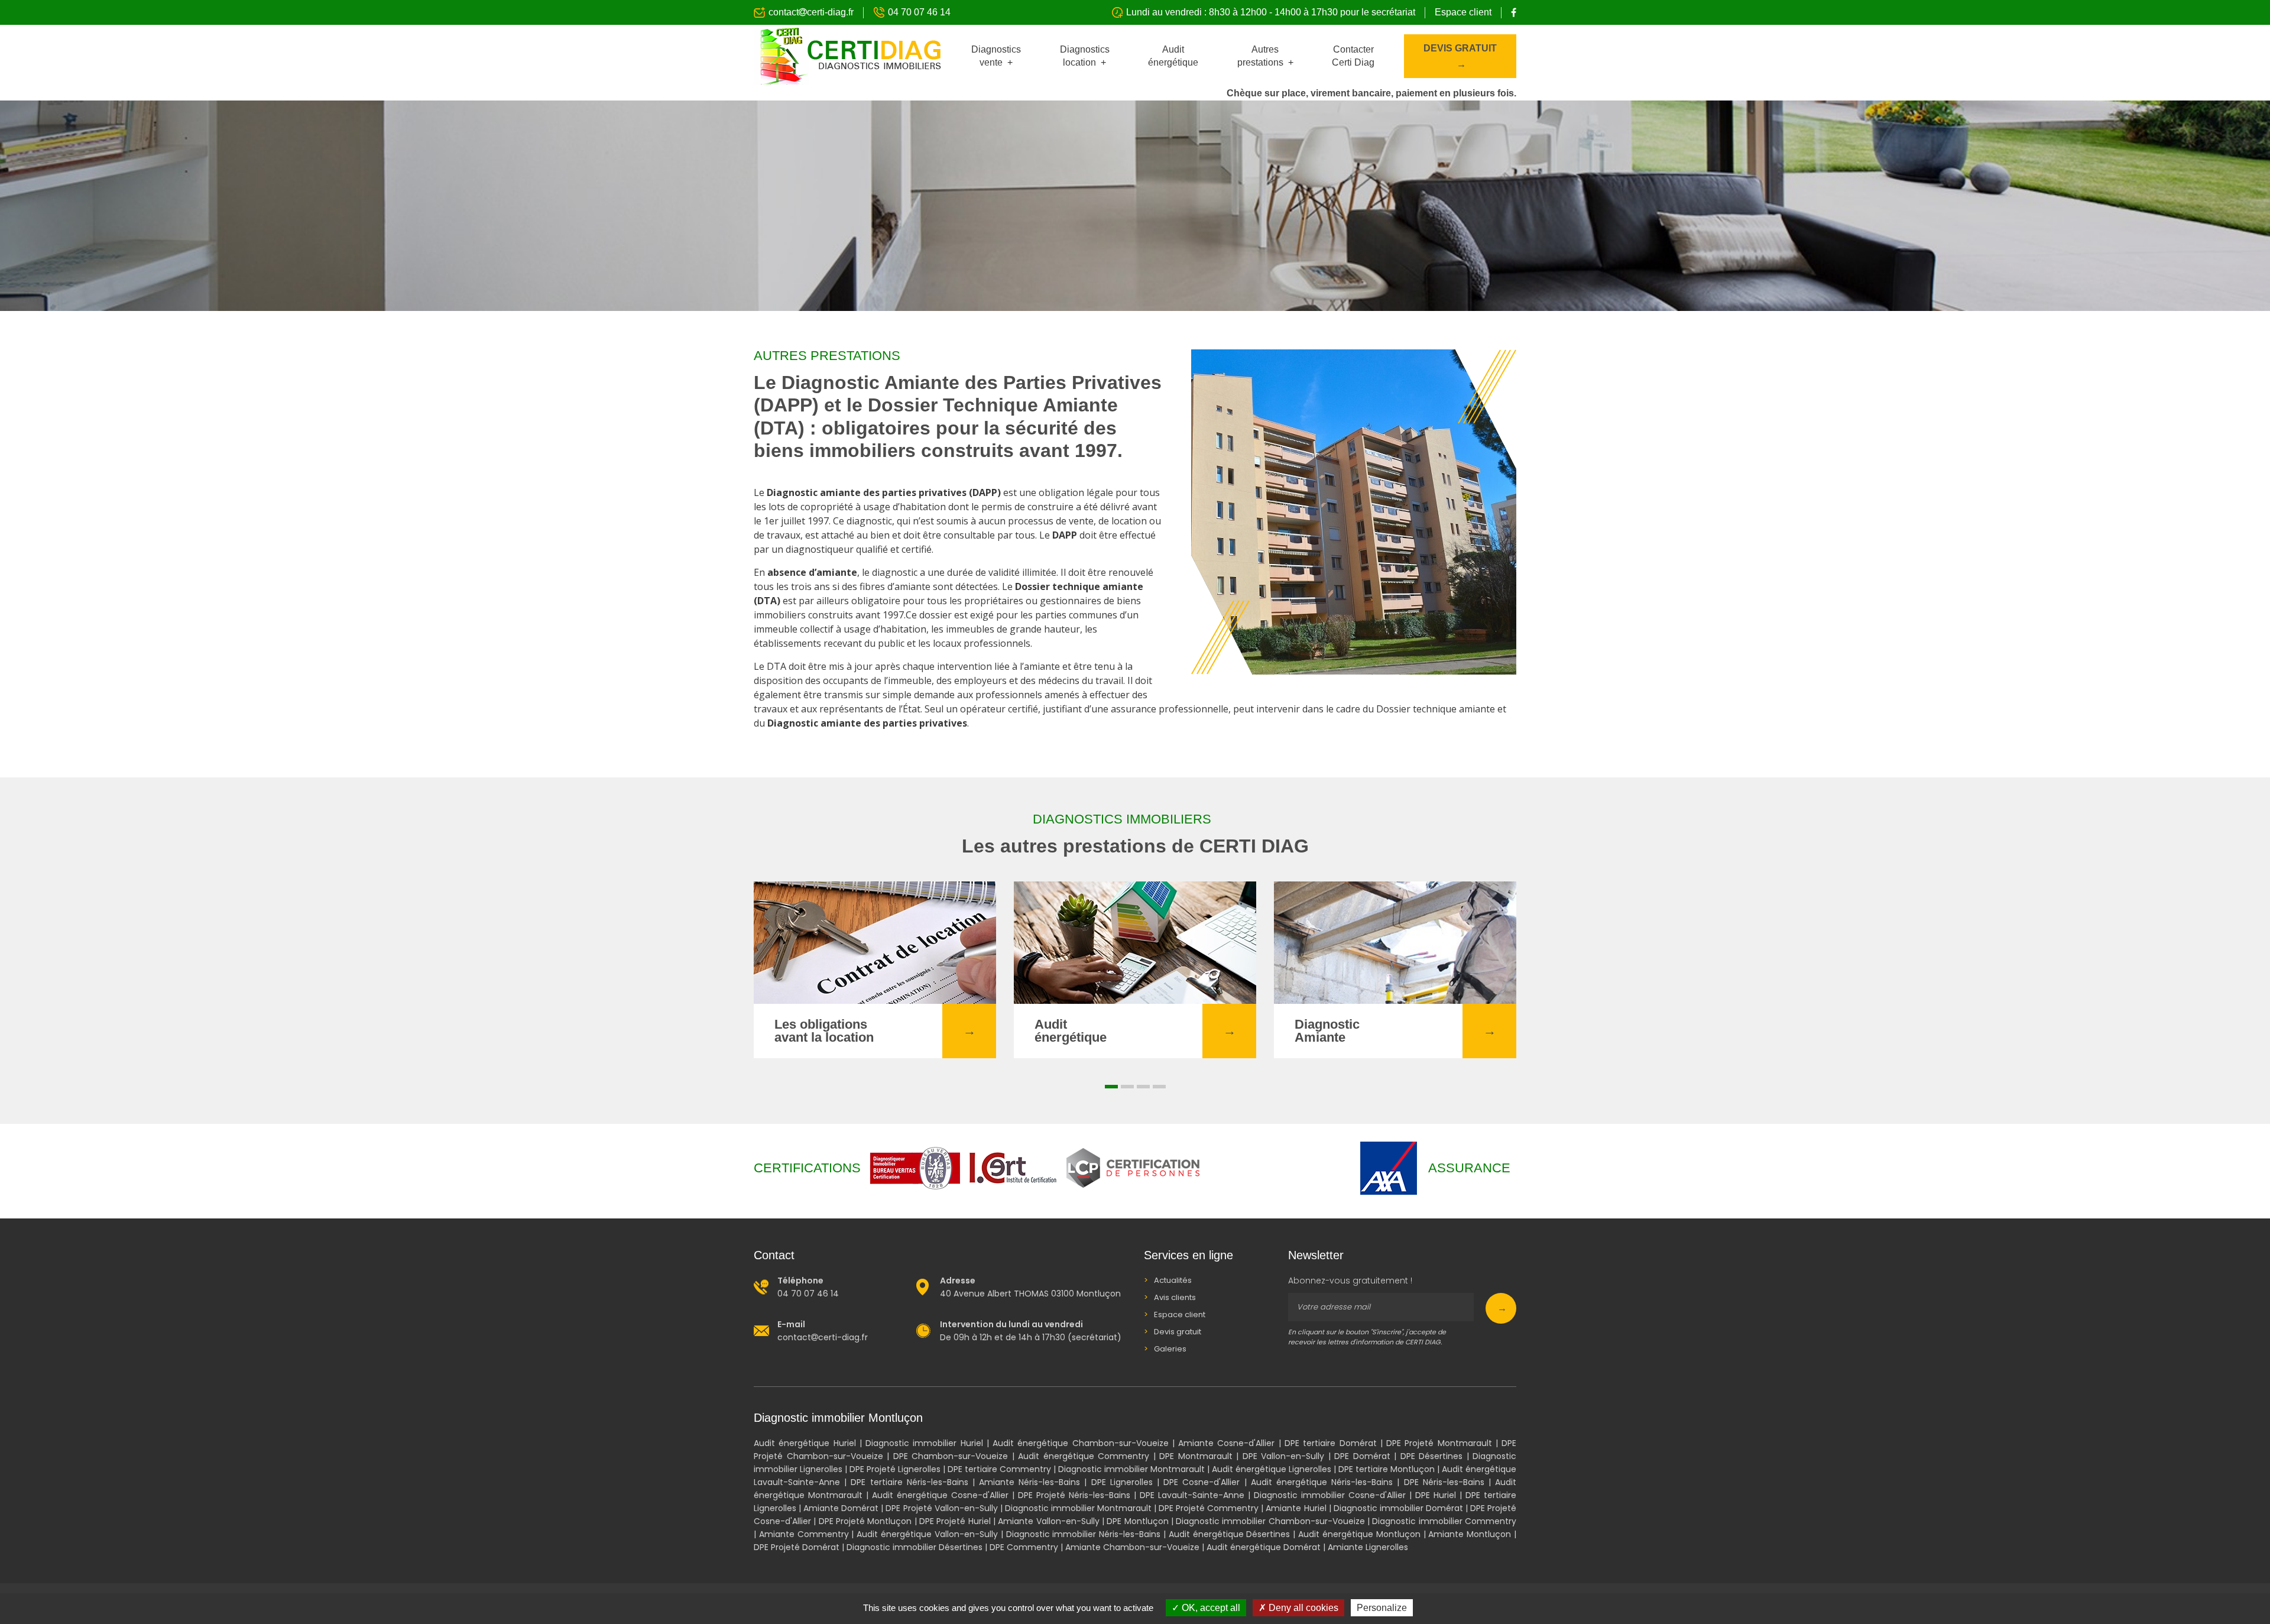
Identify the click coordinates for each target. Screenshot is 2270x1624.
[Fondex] (847, 56)
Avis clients (1175, 1297)
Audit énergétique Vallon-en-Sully (927, 1534)
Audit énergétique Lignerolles (1272, 1469)
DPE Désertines (1432, 1456)
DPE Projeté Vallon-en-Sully (941, 1508)
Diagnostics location (1085, 56)
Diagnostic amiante (814, 492)
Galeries (1170, 1349)
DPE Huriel (1436, 1495)
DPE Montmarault (1196, 1456)
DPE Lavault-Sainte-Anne (1192, 1495)
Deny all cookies (1302, 1608)
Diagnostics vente (996, 56)
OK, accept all (1210, 1608)
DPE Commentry (1024, 1547)
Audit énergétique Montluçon (1361, 1534)
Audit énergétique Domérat (1265, 1547)
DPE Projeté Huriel (955, 1521)
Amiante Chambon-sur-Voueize (1132, 1547)
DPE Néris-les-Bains (1444, 1482)
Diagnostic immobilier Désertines (915, 1547)
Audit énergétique (1173, 56)
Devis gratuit (1178, 1332)
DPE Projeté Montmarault (1439, 1443)
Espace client (1463, 12)
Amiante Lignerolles (1368, 1547)
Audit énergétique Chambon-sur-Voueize (1081, 1443)
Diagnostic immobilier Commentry (1444, 1521)
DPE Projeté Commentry (1209, 1508)
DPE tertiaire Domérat (1331, 1443)
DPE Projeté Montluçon (867, 1521)
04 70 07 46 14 (919, 12)
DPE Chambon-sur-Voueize (951, 1456)
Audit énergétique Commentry (1084, 1456)
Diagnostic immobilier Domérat (1400, 1508)
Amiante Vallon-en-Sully (1048, 1521)
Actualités (1173, 1280)
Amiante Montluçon (1471, 1534)
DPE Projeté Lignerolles (895, 1469)
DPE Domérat (1364, 1456)
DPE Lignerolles (1122, 1482)
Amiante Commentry (804, 1534)
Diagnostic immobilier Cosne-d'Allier (1330, 1495)
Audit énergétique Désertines (1230, 1534)
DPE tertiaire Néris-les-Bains (909, 1482)
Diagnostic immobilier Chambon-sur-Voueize (1270, 1521)
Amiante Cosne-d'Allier (1226, 1443)
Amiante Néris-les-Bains (1029, 1482)
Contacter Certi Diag (1353, 56)
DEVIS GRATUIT (1460, 48)
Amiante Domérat (842, 1508)
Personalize (1382, 1608)
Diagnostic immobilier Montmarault (1131, 1469)
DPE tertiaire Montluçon (1387, 1469)
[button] (1111, 1087)
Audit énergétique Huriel (805, 1443)
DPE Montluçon (1139, 1521)
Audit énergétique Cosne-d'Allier (940, 1495)
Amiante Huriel (1296, 1508)
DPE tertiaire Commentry (999, 1469)
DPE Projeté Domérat (798, 1547)
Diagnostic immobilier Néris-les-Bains (1084, 1534)
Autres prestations (1262, 56)
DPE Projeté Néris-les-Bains (1074, 1495)
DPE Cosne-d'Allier (1202, 1482)
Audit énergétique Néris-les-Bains (1322, 1482)
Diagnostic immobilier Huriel (924, 1443)
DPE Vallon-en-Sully (1284, 1456)
